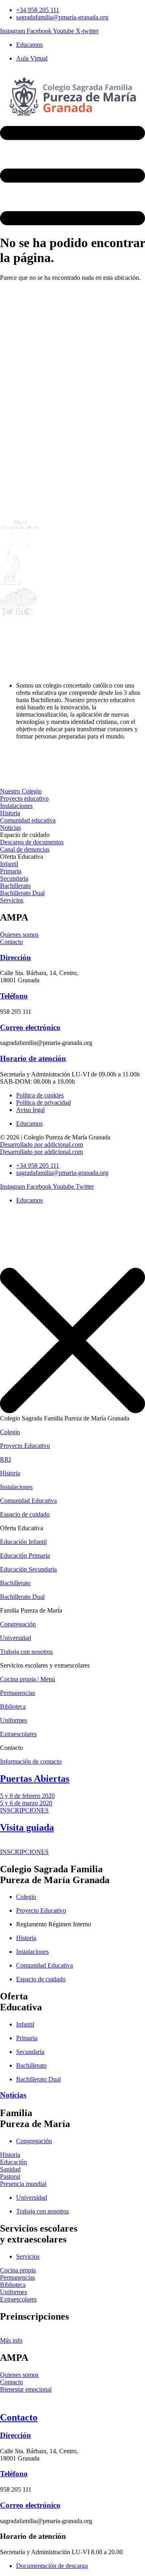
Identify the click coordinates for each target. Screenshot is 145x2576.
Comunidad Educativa (28, 1501)
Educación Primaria (25, 1555)
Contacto (19, 2417)
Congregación (18, 1624)
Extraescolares (18, 1734)
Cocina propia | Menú (28, 1679)
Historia (10, 1473)
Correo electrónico (30, 1027)
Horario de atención (33, 1058)
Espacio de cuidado (25, 1514)
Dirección (16, 958)
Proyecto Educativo (25, 1446)
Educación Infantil (23, 1542)
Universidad (16, 1638)
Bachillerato (15, 1583)
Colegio (10, 1432)
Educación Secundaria (28, 1569)
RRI (5, 1459)
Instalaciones (16, 1487)
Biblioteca (13, 1706)
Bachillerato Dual (22, 1597)
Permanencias (18, 1693)
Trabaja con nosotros (26, 1652)
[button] (25, 835)
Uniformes (13, 1720)
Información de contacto (31, 1761)
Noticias (13, 2095)
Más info (11, 2340)
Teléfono (14, 996)
